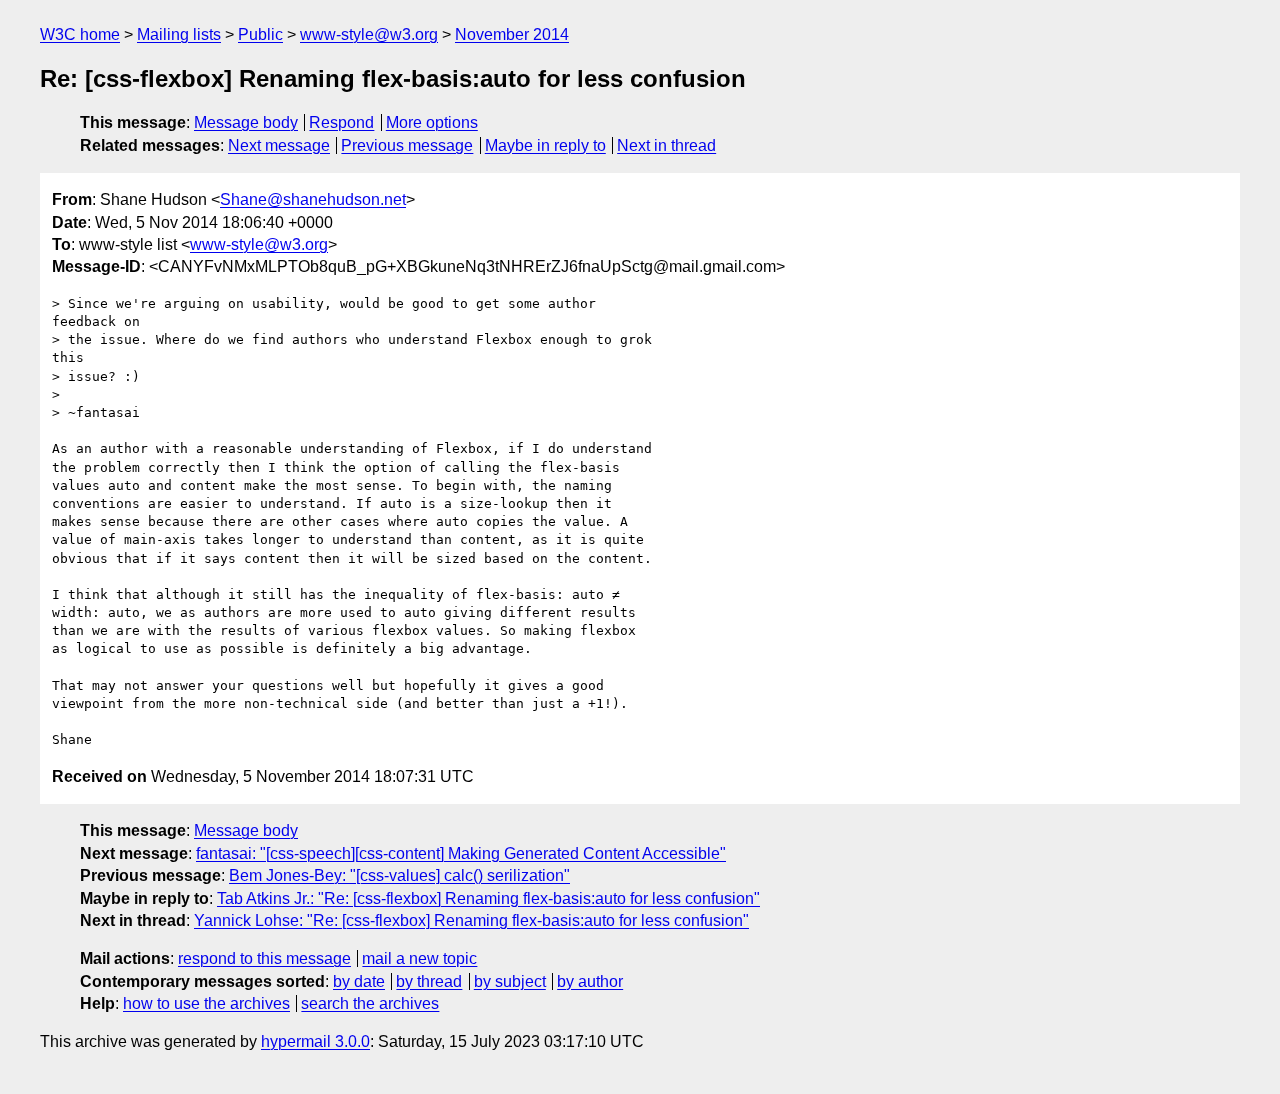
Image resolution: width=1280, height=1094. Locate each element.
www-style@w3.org (369, 34)
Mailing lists (179, 34)
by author (590, 981)
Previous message (407, 145)
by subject (510, 981)
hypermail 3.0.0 (315, 1041)
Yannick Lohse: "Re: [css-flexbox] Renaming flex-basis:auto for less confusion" (471, 920)
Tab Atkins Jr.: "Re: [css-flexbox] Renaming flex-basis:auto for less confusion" (488, 898)
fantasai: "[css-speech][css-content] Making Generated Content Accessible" (461, 853)
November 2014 (512, 34)
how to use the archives (206, 1003)
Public (260, 34)
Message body (246, 122)
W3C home (80, 34)
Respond (341, 122)
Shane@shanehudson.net (313, 199)
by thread (429, 981)
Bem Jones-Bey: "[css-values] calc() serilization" (399, 875)
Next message (279, 145)
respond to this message (264, 958)
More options (432, 122)
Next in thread (666, 145)
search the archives (370, 1003)
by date (359, 981)
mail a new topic (419, 958)
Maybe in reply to (545, 145)
